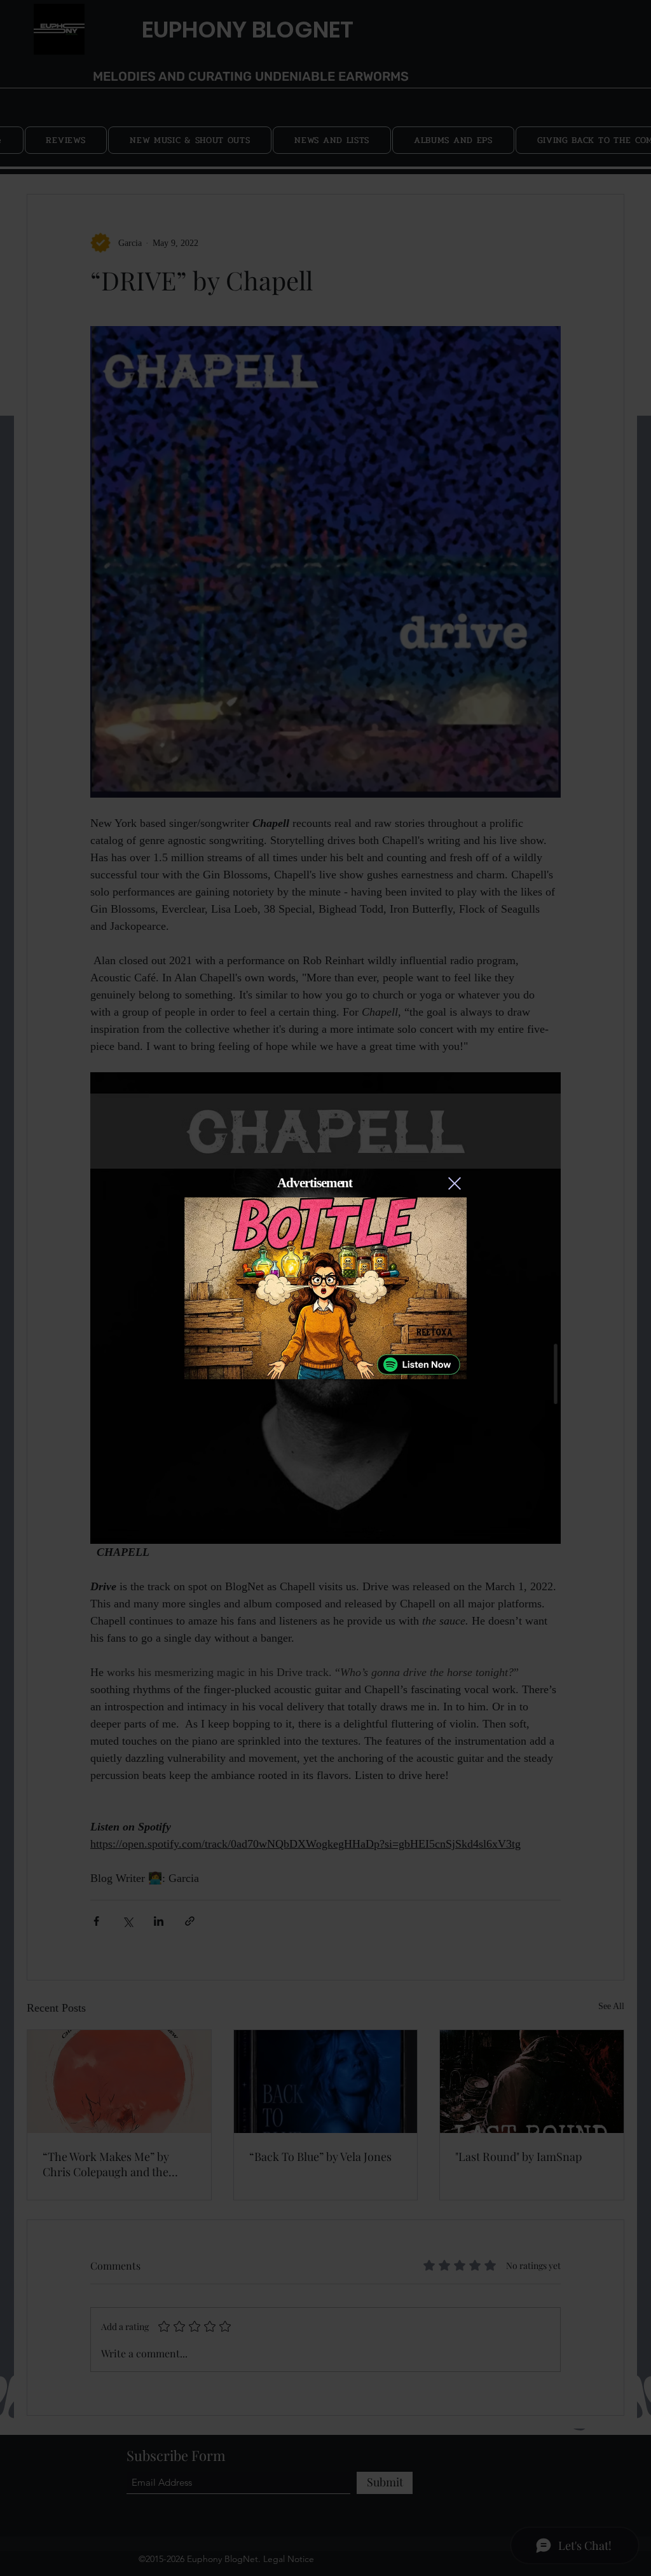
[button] (455, 1183)
